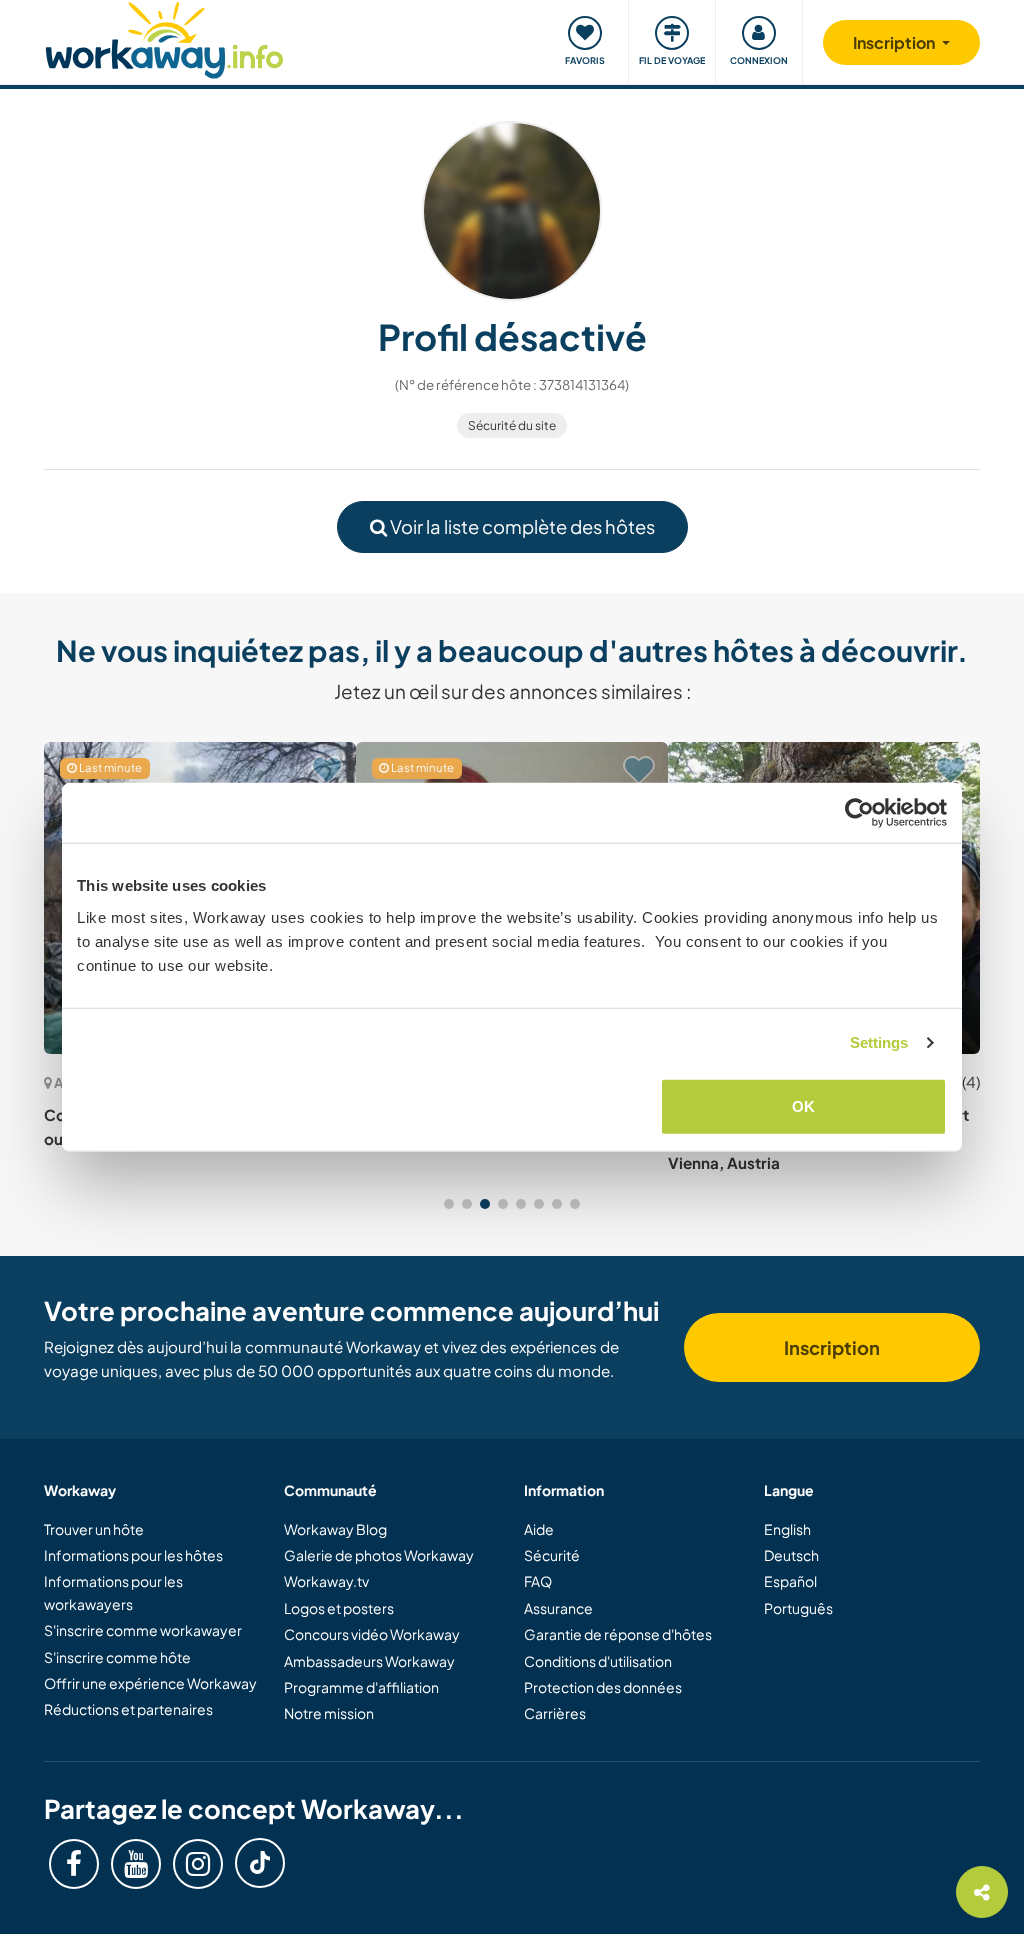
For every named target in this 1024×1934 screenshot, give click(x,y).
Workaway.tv (326, 1581)
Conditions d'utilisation (598, 1661)
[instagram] (198, 1864)
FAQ (538, 1581)
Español (790, 1581)
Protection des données (603, 1687)
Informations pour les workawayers (113, 1592)
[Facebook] (74, 1864)
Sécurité (552, 1555)
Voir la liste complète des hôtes (521, 526)
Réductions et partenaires (128, 1709)
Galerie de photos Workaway (379, 1555)
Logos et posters (339, 1608)
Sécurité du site (512, 425)
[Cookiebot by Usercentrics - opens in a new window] (859, 813)
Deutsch (791, 1555)
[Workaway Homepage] (164, 37)
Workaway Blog (335, 1529)
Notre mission (329, 1713)
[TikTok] (260, 1863)
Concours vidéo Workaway (372, 1634)
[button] (449, 1204)
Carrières (555, 1713)
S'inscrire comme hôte (117, 1657)
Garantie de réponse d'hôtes (618, 1634)
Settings (879, 1042)
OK (803, 1105)
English (787, 1529)
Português (798, 1608)
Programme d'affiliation (361, 1687)
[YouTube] (136, 1864)
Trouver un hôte (94, 1529)
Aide (539, 1529)
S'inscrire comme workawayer (143, 1630)
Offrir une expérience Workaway (150, 1683)
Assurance (558, 1608)
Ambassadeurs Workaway (369, 1661)
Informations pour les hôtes (133, 1555)
